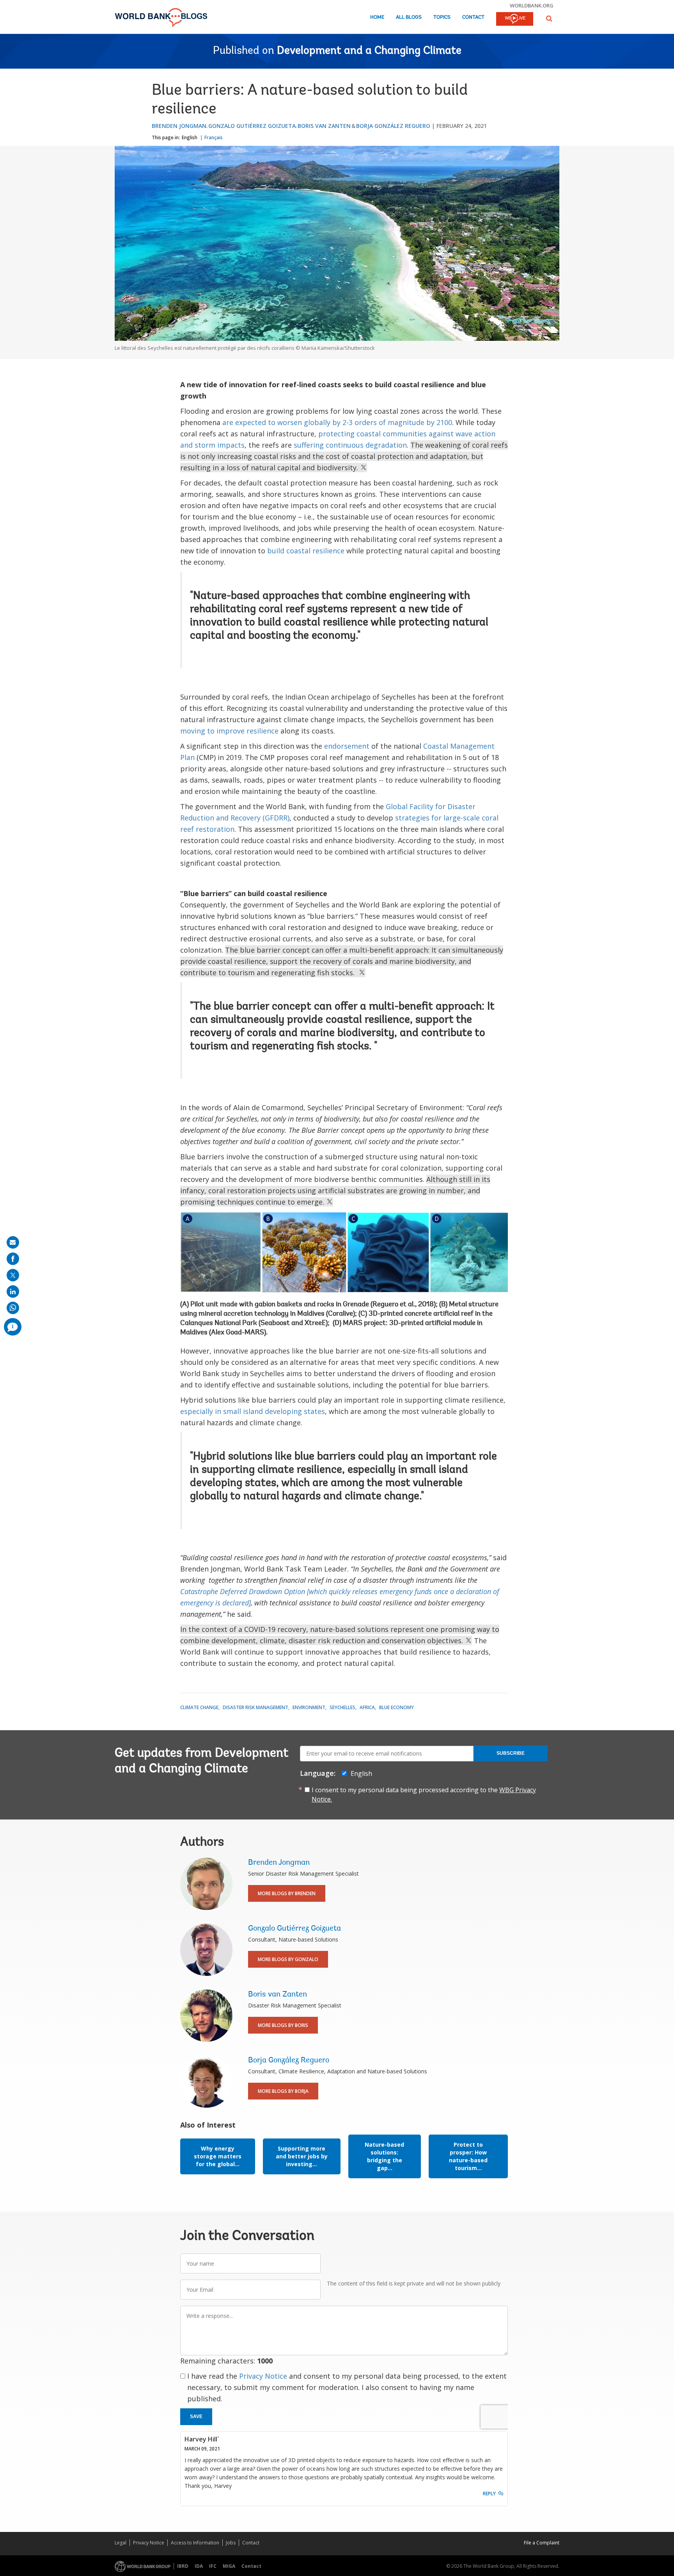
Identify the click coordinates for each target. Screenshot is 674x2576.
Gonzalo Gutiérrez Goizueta (252, 126)
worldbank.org (532, 5)
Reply (489, 2494)
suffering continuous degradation (350, 445)
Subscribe (511, 1753)
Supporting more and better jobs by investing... (302, 2156)
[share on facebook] (13, 1259)
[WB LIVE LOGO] (515, 19)
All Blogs (409, 17)
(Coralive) (341, 1314)
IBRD (183, 2566)
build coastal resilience (306, 551)
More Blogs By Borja (283, 2091)
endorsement (347, 746)
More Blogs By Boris (283, 2025)
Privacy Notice (263, 2376)
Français (214, 137)
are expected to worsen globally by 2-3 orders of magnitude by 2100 (337, 422)
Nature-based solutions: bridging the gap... (384, 2156)
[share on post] (13, 1275)
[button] (549, 19)
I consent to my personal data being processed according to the (424, 1795)
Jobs (231, 2543)
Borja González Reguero (393, 126)
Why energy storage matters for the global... (218, 2156)
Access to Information (195, 2543)
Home (377, 17)
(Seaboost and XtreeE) (293, 1323)
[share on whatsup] (13, 1308)
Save (196, 2417)
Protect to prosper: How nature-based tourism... (468, 2156)
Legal (121, 2543)
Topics (442, 17)
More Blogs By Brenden (287, 1893)
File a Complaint (542, 2543)
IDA (199, 2566)
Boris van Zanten (324, 126)
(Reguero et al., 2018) (403, 1305)
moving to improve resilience (229, 731)
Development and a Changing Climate (369, 51)
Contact (473, 17)
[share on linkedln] (13, 1292)
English (190, 137)
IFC (213, 2566)
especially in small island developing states (253, 1411)
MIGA (229, 2566)
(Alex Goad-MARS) (238, 1333)
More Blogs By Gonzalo (288, 1959)
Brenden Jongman (179, 126)
